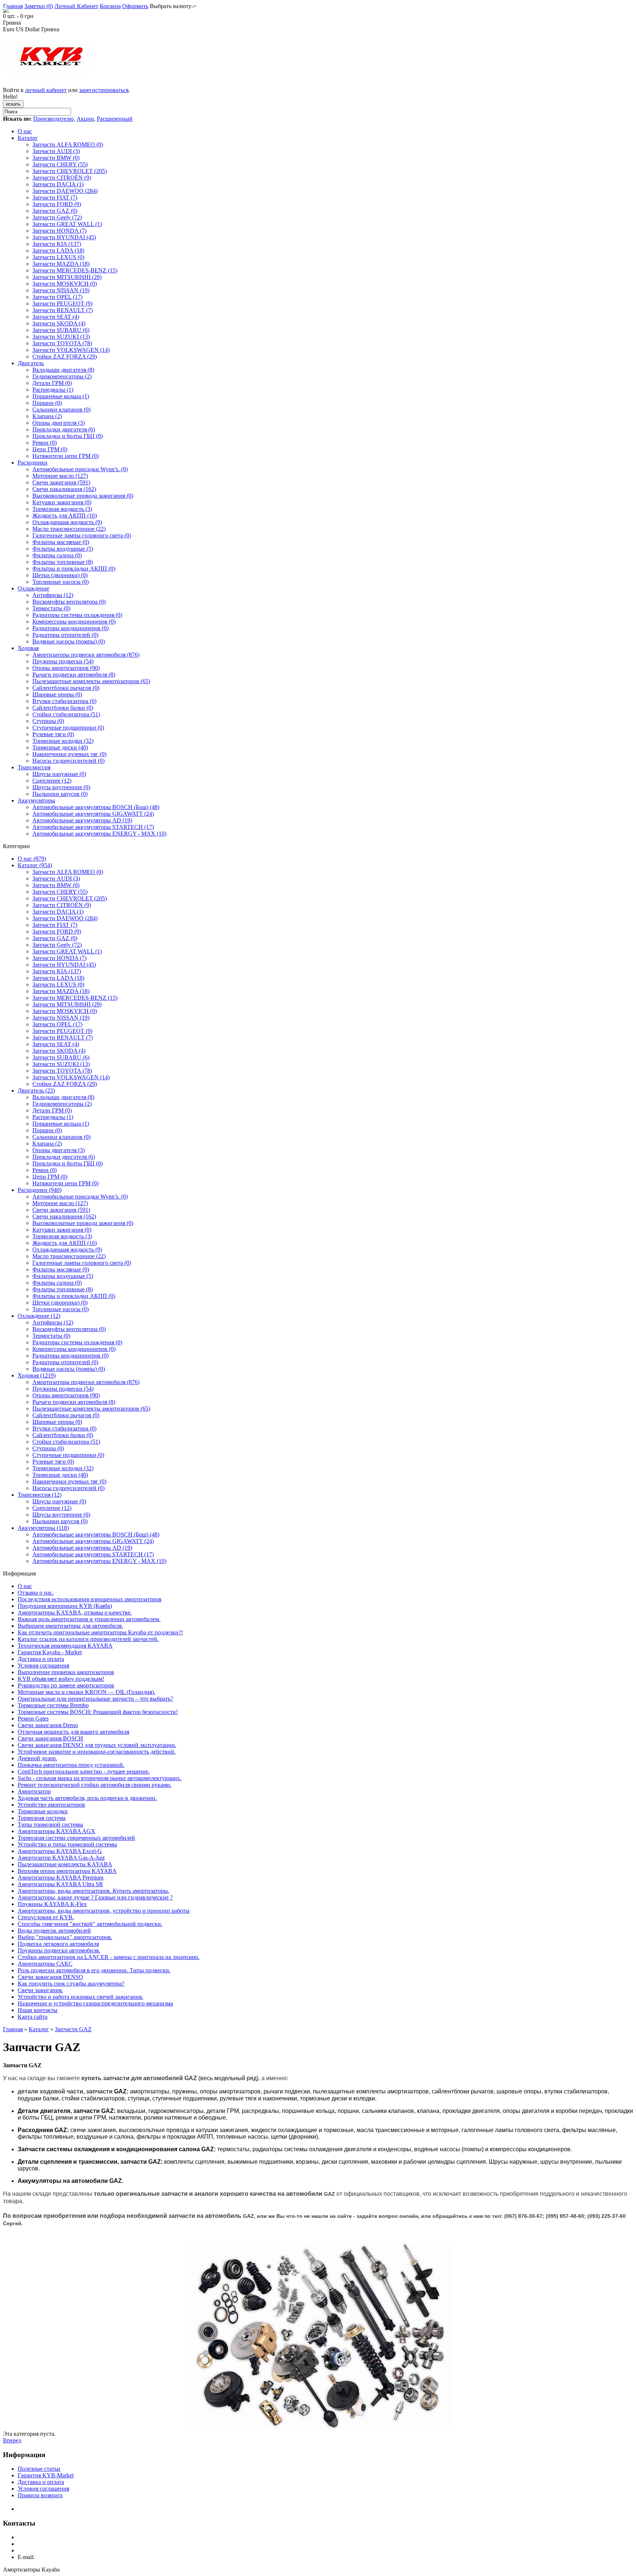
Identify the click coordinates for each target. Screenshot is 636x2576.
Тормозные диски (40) (60, 747)
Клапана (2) (47, 416)
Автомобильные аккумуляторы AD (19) (82, 820)
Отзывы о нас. (36, 1593)
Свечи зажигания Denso (48, 1725)
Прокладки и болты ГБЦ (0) (68, 436)
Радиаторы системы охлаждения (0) (77, 615)
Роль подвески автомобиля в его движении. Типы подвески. (94, 1970)
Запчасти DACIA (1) (58, 184)
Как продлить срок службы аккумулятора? (71, 1984)
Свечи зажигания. (40, 1990)
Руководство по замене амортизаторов (66, 1685)
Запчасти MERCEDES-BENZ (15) (75, 270)
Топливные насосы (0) (61, 582)
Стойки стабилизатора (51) (66, 714)
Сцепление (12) (52, 781)
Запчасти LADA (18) (58, 250)
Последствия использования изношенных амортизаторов (90, 1599)
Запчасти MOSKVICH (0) (65, 284)
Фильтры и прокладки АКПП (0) (74, 569)
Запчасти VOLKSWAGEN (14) (71, 350)
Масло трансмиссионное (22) (69, 529)
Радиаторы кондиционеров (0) (70, 628)
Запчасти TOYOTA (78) (62, 343)
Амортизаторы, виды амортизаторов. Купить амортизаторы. (93, 1891)
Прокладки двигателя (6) (64, 429)
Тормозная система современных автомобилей (76, 1838)
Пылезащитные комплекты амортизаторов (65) (91, 681)
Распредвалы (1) (53, 390)
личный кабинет (46, 90)
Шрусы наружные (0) (59, 774)
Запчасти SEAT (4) (56, 317)
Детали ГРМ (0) (52, 383)
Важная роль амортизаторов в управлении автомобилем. (89, 1619)
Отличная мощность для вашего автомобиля (73, 1732)
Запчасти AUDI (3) (56, 151)
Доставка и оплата (41, 1659)
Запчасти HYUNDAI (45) (64, 237)
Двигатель (31, 363)
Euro (9, 29)
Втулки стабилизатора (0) (64, 701)
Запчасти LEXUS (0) (58, 257)
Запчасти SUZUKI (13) (61, 337)
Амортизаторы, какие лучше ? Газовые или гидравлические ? (95, 1897)
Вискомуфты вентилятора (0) (69, 602)
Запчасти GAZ (73, 2029)
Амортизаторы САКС (45, 1964)
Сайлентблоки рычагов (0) (66, 688)
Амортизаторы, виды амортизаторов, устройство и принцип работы (104, 1911)
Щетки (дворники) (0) (60, 575)
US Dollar (28, 29)
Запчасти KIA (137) (57, 244)
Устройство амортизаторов (51, 1805)
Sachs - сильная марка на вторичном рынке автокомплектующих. (100, 1778)
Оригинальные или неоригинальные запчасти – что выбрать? (95, 1699)
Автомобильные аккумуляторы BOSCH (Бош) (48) (96, 807)
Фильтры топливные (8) (63, 562)
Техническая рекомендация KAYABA (65, 1646)
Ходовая (28, 648)
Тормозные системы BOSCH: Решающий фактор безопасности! (98, 1712)
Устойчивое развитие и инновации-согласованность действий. (97, 1752)
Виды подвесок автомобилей (54, 1931)
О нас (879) (32, 859)
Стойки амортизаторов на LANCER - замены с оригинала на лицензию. (109, 1957)
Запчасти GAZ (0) (55, 211)
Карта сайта (33, 2017)
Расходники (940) (40, 1190)
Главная (13, 6)
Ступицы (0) (48, 721)
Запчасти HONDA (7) (59, 231)
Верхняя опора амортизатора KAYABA (67, 1871)
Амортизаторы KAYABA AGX (56, 1831)
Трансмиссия (34, 767)
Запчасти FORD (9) (57, 204)
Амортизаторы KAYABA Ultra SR (60, 1884)
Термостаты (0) (51, 608)
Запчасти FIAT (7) (55, 197)
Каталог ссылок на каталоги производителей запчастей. (88, 1639)
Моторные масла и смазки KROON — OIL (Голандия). (86, 1692)
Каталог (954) (35, 865)
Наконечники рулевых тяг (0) (69, 754)
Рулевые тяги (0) (53, 734)
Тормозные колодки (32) (63, 741)
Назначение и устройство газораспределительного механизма (95, 2003)
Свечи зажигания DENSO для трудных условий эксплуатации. (97, 1745)
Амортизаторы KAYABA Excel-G (60, 1851)
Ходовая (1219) (37, 1375)
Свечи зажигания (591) (61, 482)
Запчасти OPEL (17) (57, 297)
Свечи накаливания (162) (64, 489)
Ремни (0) (45, 443)
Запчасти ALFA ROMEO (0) (68, 144)
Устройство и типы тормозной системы (67, 1844)
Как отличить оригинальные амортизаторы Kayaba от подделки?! (100, 1632)
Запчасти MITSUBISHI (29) (67, 277)
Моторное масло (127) (60, 476)
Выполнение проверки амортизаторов (66, 1672)
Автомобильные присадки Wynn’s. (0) (80, 469)
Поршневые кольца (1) (61, 396)
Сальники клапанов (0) (61, 410)
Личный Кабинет (76, 6)
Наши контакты (38, 2010)
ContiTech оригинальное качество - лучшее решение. (84, 1772)
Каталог (28, 138)
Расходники (33, 463)
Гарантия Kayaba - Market (50, 1652)
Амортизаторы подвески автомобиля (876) (86, 655)
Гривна (50, 29)
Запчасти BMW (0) (56, 158)
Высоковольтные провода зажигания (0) (83, 496)
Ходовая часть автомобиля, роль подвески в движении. (87, 1798)
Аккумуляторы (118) (43, 1528)
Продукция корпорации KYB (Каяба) (65, 1606)
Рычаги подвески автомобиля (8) (74, 675)
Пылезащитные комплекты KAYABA (65, 1864)
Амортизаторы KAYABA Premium (61, 1878)
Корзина (110, 6)
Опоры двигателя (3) (59, 423)
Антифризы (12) (53, 595)
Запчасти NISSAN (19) (61, 290)
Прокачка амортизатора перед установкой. (71, 1765)
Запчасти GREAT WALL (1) (67, 224)
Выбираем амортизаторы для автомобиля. (70, 1626)
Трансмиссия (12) (40, 1495)
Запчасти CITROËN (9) (62, 178)
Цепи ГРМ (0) (50, 449)
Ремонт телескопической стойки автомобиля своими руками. (95, 1785)
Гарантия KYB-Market (46, 2475)
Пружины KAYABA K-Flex (52, 1904)
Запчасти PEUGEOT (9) (62, 304)
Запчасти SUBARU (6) (61, 330)
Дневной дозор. (37, 1758)
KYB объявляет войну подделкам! (61, 1679)
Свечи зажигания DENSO (50, 1977)
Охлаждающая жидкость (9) (67, 522)
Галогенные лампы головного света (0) (82, 535)
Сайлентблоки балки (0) (63, 708)
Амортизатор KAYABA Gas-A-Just (61, 1858)
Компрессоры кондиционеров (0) (74, 622)
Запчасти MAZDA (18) (61, 264)
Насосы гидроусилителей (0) (68, 761)
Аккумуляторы (36, 800)
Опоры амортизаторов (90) (66, 668)
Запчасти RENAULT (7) (63, 310)
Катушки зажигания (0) (62, 502)
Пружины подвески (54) (63, 661)
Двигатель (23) (36, 1091)
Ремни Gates (33, 1718)
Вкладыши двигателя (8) (63, 370)
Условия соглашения (43, 1665)
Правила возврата (40, 2495)
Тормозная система (42, 1818)
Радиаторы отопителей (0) (65, 635)
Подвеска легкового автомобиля (58, 1944)
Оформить (135, 6)
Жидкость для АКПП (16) (65, 516)
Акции (85, 119)
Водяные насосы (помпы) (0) (69, 641)
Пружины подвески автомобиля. (59, 1950)
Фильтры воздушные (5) (63, 549)
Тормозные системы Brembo (53, 1705)
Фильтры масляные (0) (61, 542)
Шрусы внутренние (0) (61, 787)
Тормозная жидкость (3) (62, 509)
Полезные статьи (39, 2469)
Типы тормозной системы (50, 1825)
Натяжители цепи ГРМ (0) (66, 456)
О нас (25, 131)
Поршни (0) (47, 403)
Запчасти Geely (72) (57, 217)
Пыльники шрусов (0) (60, 794)
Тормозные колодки (43, 1811)
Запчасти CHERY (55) (60, 164)
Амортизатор (34, 1791)
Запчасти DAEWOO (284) (65, 191)
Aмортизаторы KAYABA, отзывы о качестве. (75, 1612)
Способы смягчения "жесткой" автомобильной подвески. (90, 1924)
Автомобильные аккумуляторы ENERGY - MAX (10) (99, 834)
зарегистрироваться (104, 90)
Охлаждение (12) (39, 1316)
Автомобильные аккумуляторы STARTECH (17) (93, 827)
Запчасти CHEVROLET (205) (70, 171)
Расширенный (115, 119)
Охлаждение (33, 588)
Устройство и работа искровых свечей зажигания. (80, 1997)
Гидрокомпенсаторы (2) (62, 376)
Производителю (53, 119)
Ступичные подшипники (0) (68, 728)
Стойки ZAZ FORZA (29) (65, 357)
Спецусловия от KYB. (46, 1917)
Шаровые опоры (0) (57, 694)
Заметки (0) (39, 6)
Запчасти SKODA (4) (59, 323)
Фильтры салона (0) (57, 555)
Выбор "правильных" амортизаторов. (65, 1937)
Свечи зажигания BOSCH (50, 1738)
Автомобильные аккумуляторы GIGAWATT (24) (93, 814)
